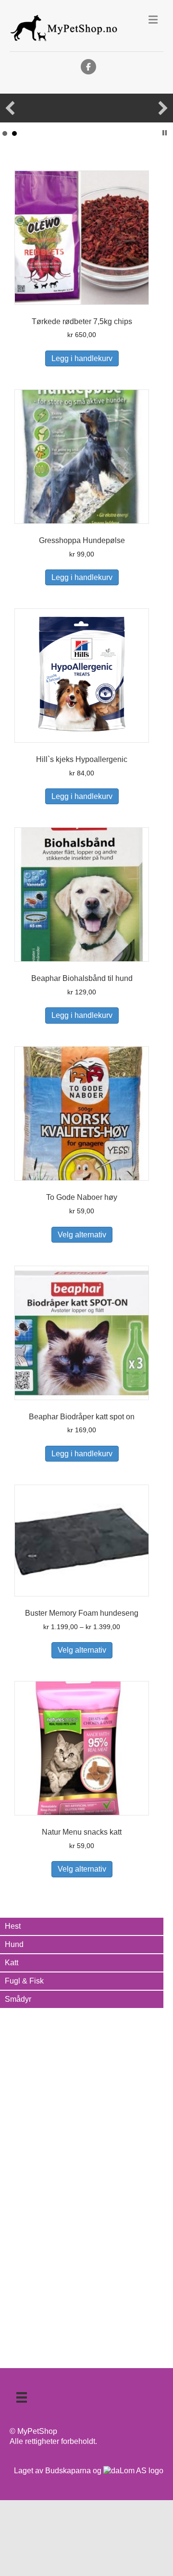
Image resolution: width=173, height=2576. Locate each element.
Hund (14, 1944)
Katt (12, 1963)
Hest (13, 1926)
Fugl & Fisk (24, 1981)
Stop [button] (165, 133)
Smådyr (18, 1999)
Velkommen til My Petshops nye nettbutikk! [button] (5, 133)
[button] (10, 108)
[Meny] (22, 2397)
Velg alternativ (82, 1235)
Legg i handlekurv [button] (82, 358)
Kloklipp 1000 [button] (14, 133)
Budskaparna (68, 2471)
